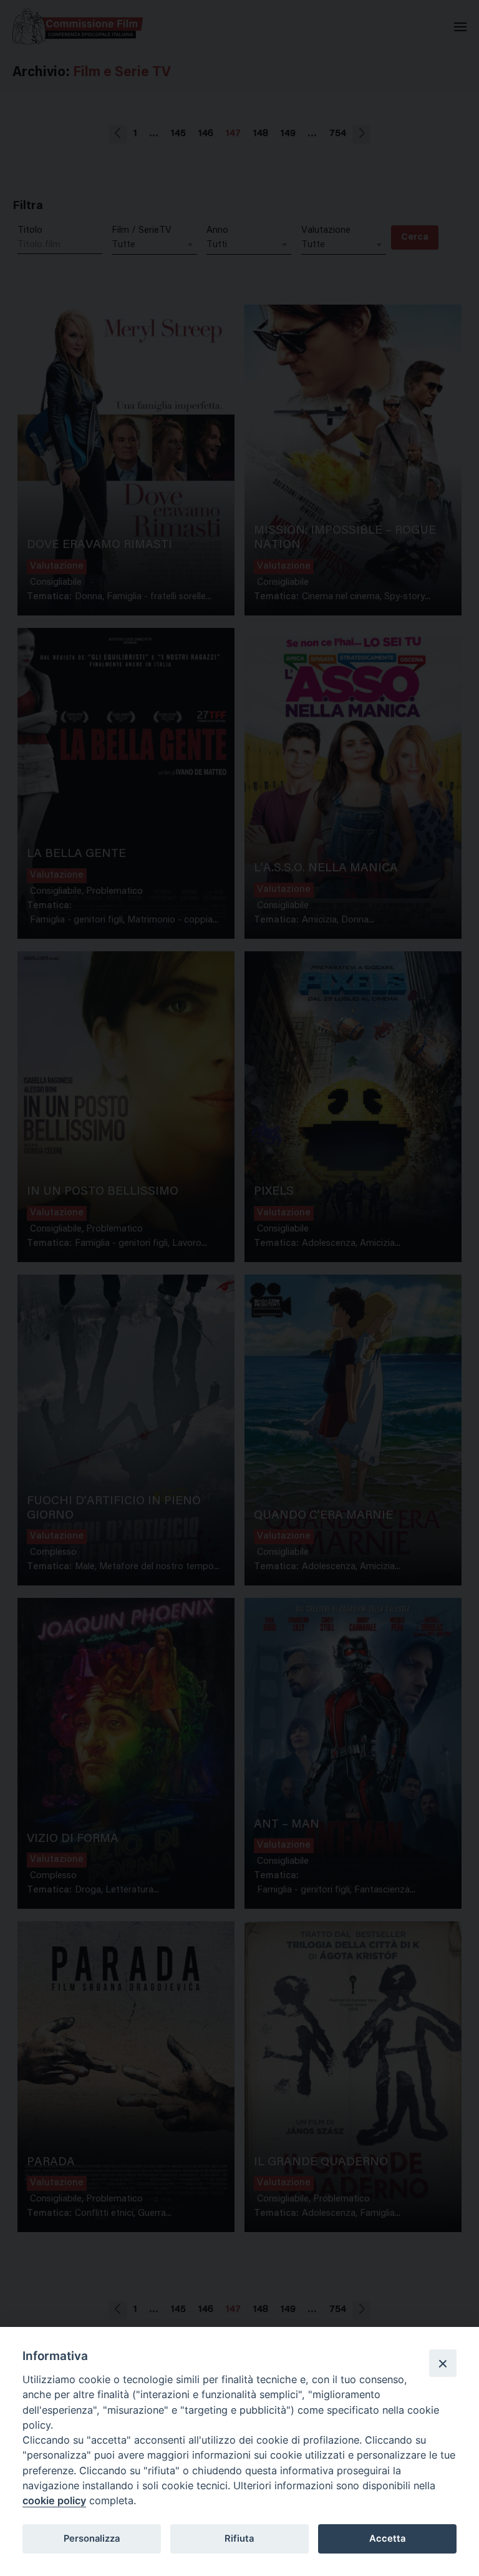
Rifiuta (239, 2539)
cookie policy (54, 2500)
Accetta (387, 2539)
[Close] (443, 2363)
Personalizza (92, 2539)
